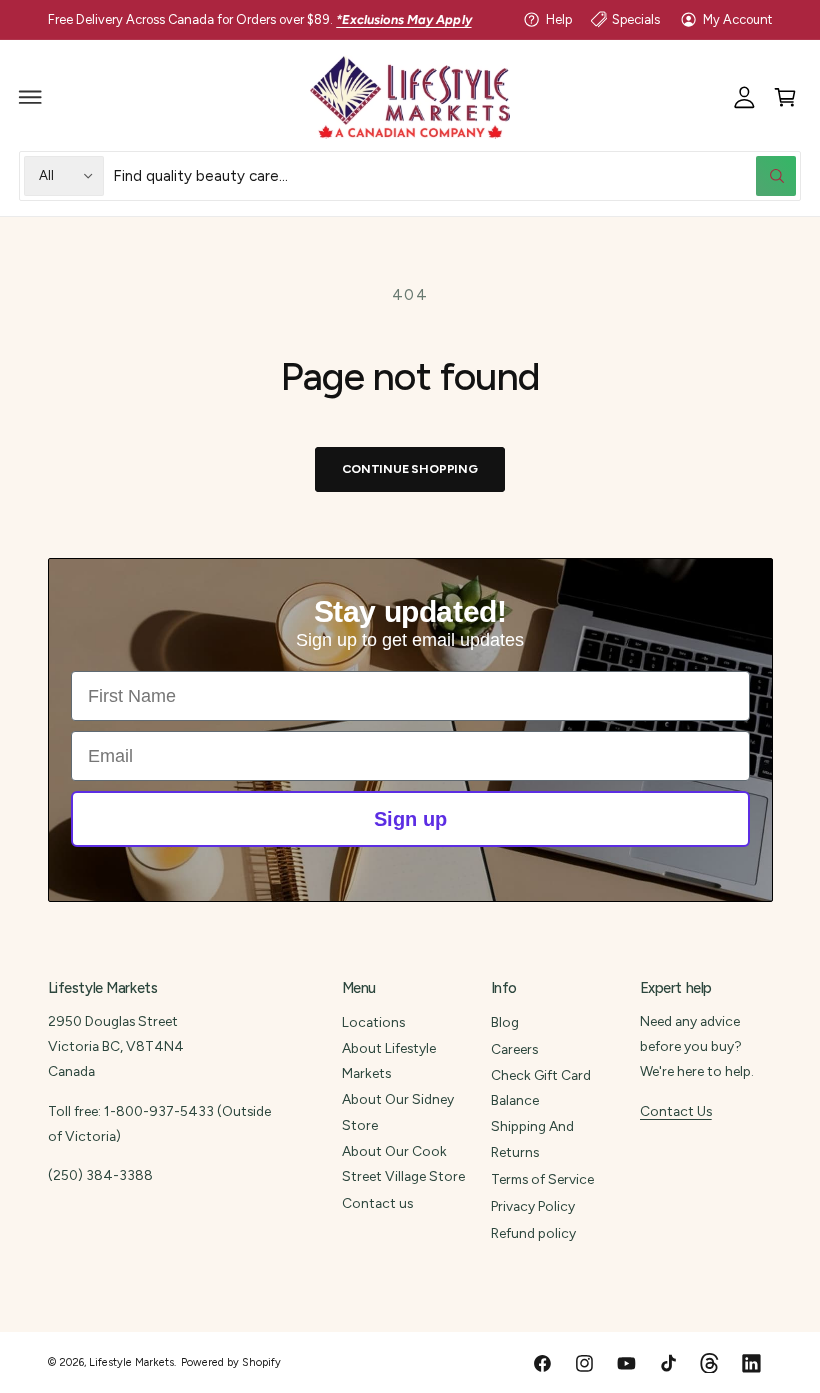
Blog (505, 1022)
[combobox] (454, 175)
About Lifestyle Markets (389, 1060)
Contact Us (676, 1111)
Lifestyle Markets (131, 1362)
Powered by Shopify (231, 1362)
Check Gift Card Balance (541, 1087)
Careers (514, 1049)
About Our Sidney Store (398, 1111)
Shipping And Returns (532, 1138)
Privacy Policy (533, 1206)
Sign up (410, 819)
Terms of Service (542, 1179)
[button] (31, 97)
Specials (636, 19)
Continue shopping (410, 468)
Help (559, 19)
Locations (373, 1022)
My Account (737, 19)
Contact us (377, 1203)
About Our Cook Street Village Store (403, 1163)
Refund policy (533, 1233)
